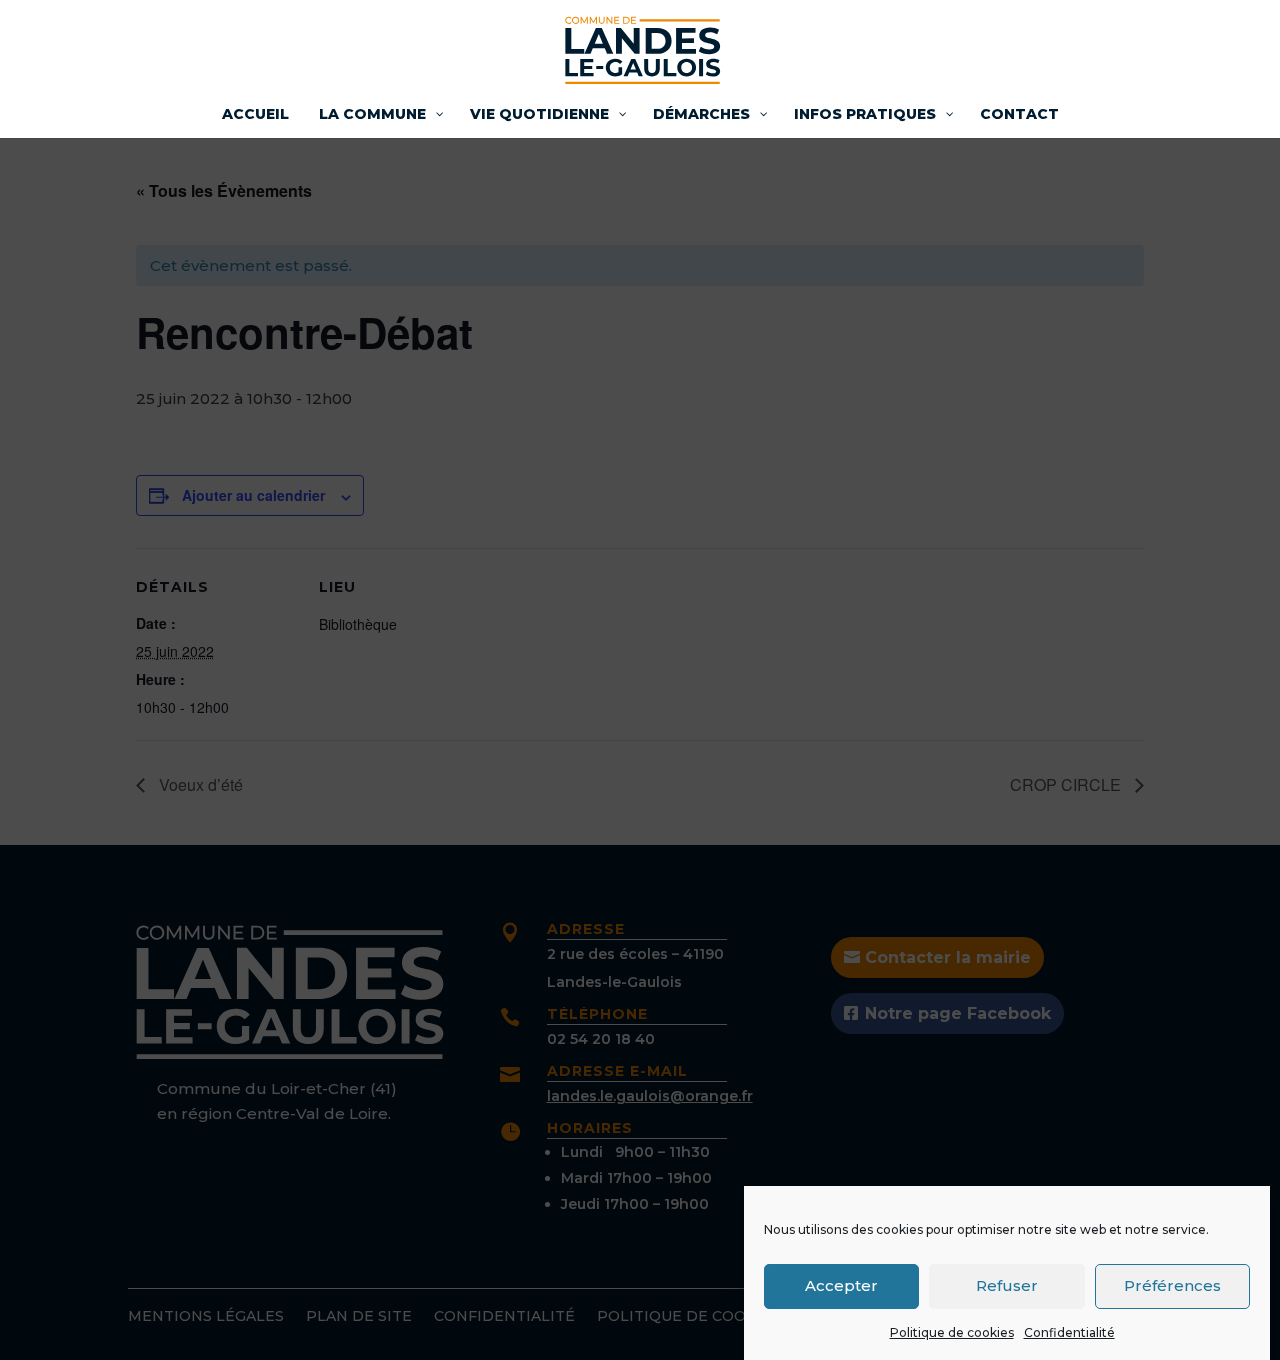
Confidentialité (1069, 1332)
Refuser (1007, 1285)
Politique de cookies (952, 1332)
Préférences (1172, 1285)
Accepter (841, 1285)
